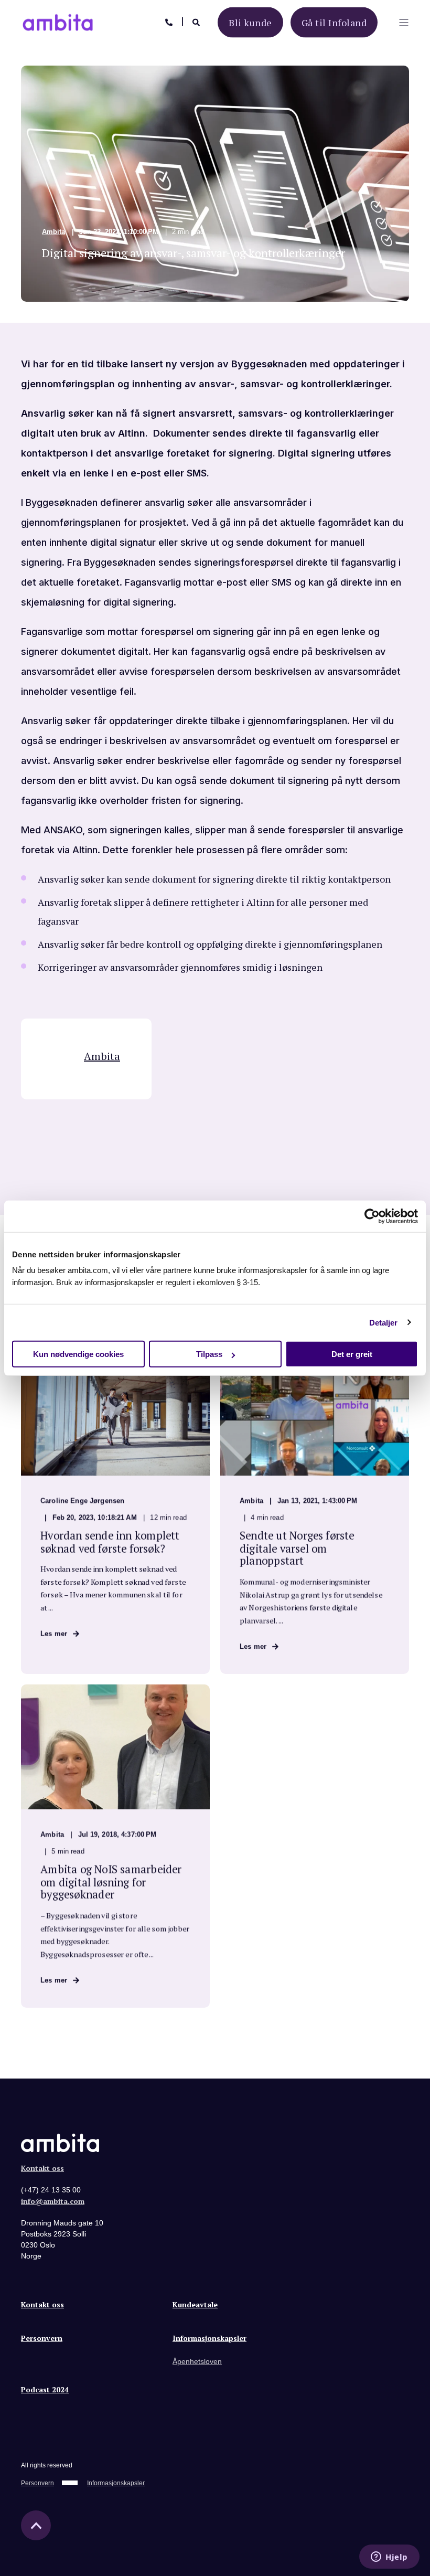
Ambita (53, 232)
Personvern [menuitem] (42, 2339)
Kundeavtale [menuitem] (195, 2305)
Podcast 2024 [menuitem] (45, 2390)
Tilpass (209, 1354)
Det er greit (352, 1354)
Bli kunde (250, 22)
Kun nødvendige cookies (78, 1354)
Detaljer (384, 1322)
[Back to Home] (58, 26)
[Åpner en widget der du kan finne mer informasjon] (389, 2558)
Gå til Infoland (334, 22)
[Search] (197, 21)
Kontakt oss (42, 2168)
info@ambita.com (53, 2201)
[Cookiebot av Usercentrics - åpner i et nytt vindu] (372, 1216)
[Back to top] (36, 2525)
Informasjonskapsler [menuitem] (209, 2339)
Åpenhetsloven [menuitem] (197, 2361)
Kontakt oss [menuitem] (42, 2305)
